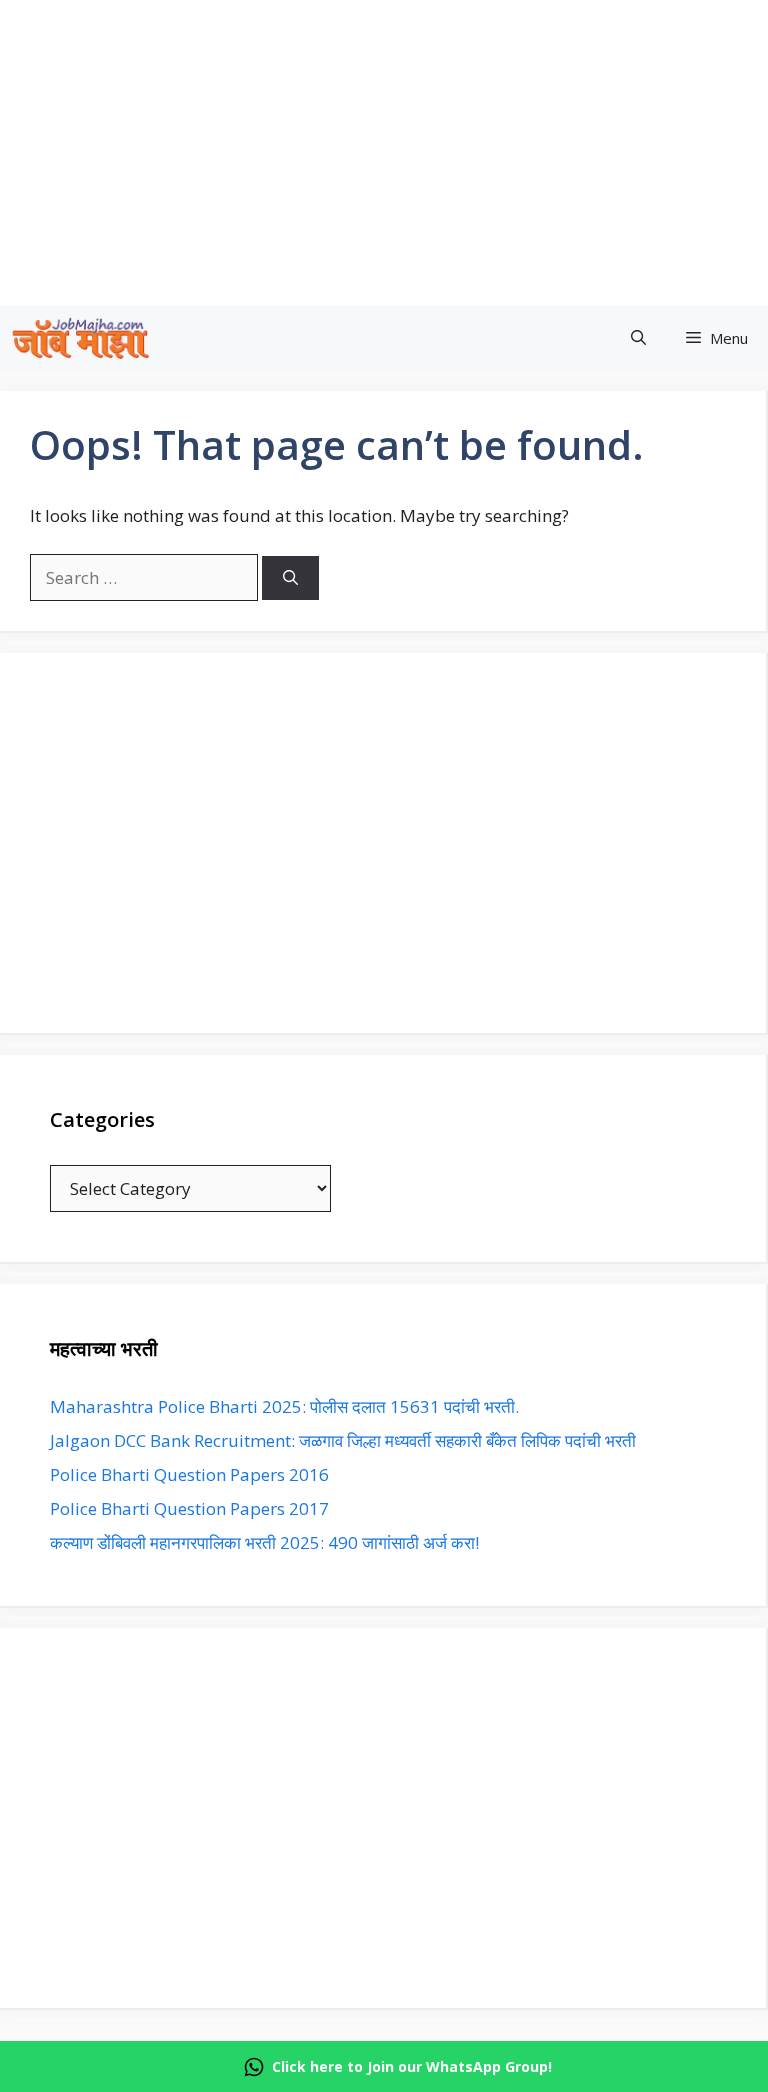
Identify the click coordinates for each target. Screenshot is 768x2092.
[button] (638, 338)
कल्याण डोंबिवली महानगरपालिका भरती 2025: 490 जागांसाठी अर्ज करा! (264, 1542)
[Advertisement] (383, 843)
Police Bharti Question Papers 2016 (189, 1474)
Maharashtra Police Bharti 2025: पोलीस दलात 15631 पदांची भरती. (284, 1406)
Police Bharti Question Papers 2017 (189, 1508)
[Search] (290, 578)
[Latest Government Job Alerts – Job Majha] (81, 338)
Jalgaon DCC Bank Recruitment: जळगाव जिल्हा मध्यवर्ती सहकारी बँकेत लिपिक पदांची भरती (343, 1440)
